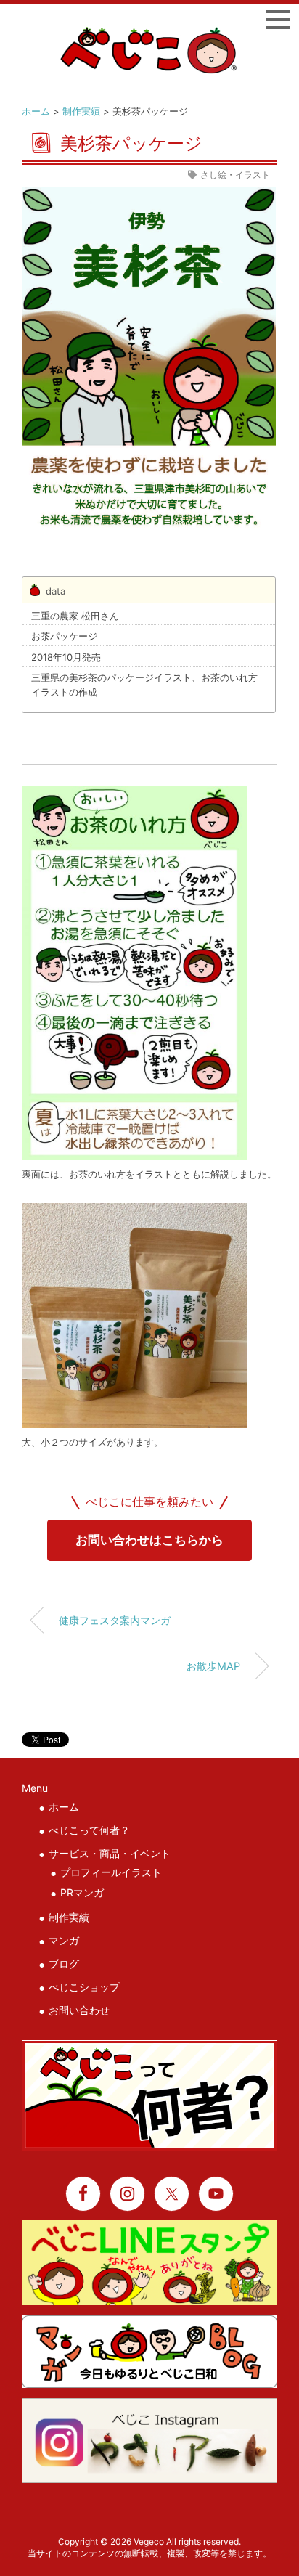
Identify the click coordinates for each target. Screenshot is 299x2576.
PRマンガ (82, 1892)
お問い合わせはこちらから (149, 1540)
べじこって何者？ (89, 1830)
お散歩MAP (213, 1666)
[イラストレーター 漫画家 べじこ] (150, 35)
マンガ (64, 1940)
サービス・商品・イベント (110, 1853)
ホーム (36, 111)
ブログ (64, 1964)
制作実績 (81, 111)
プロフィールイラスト (111, 1872)
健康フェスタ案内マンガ (115, 1620)
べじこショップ (84, 1987)
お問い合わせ (79, 2010)
